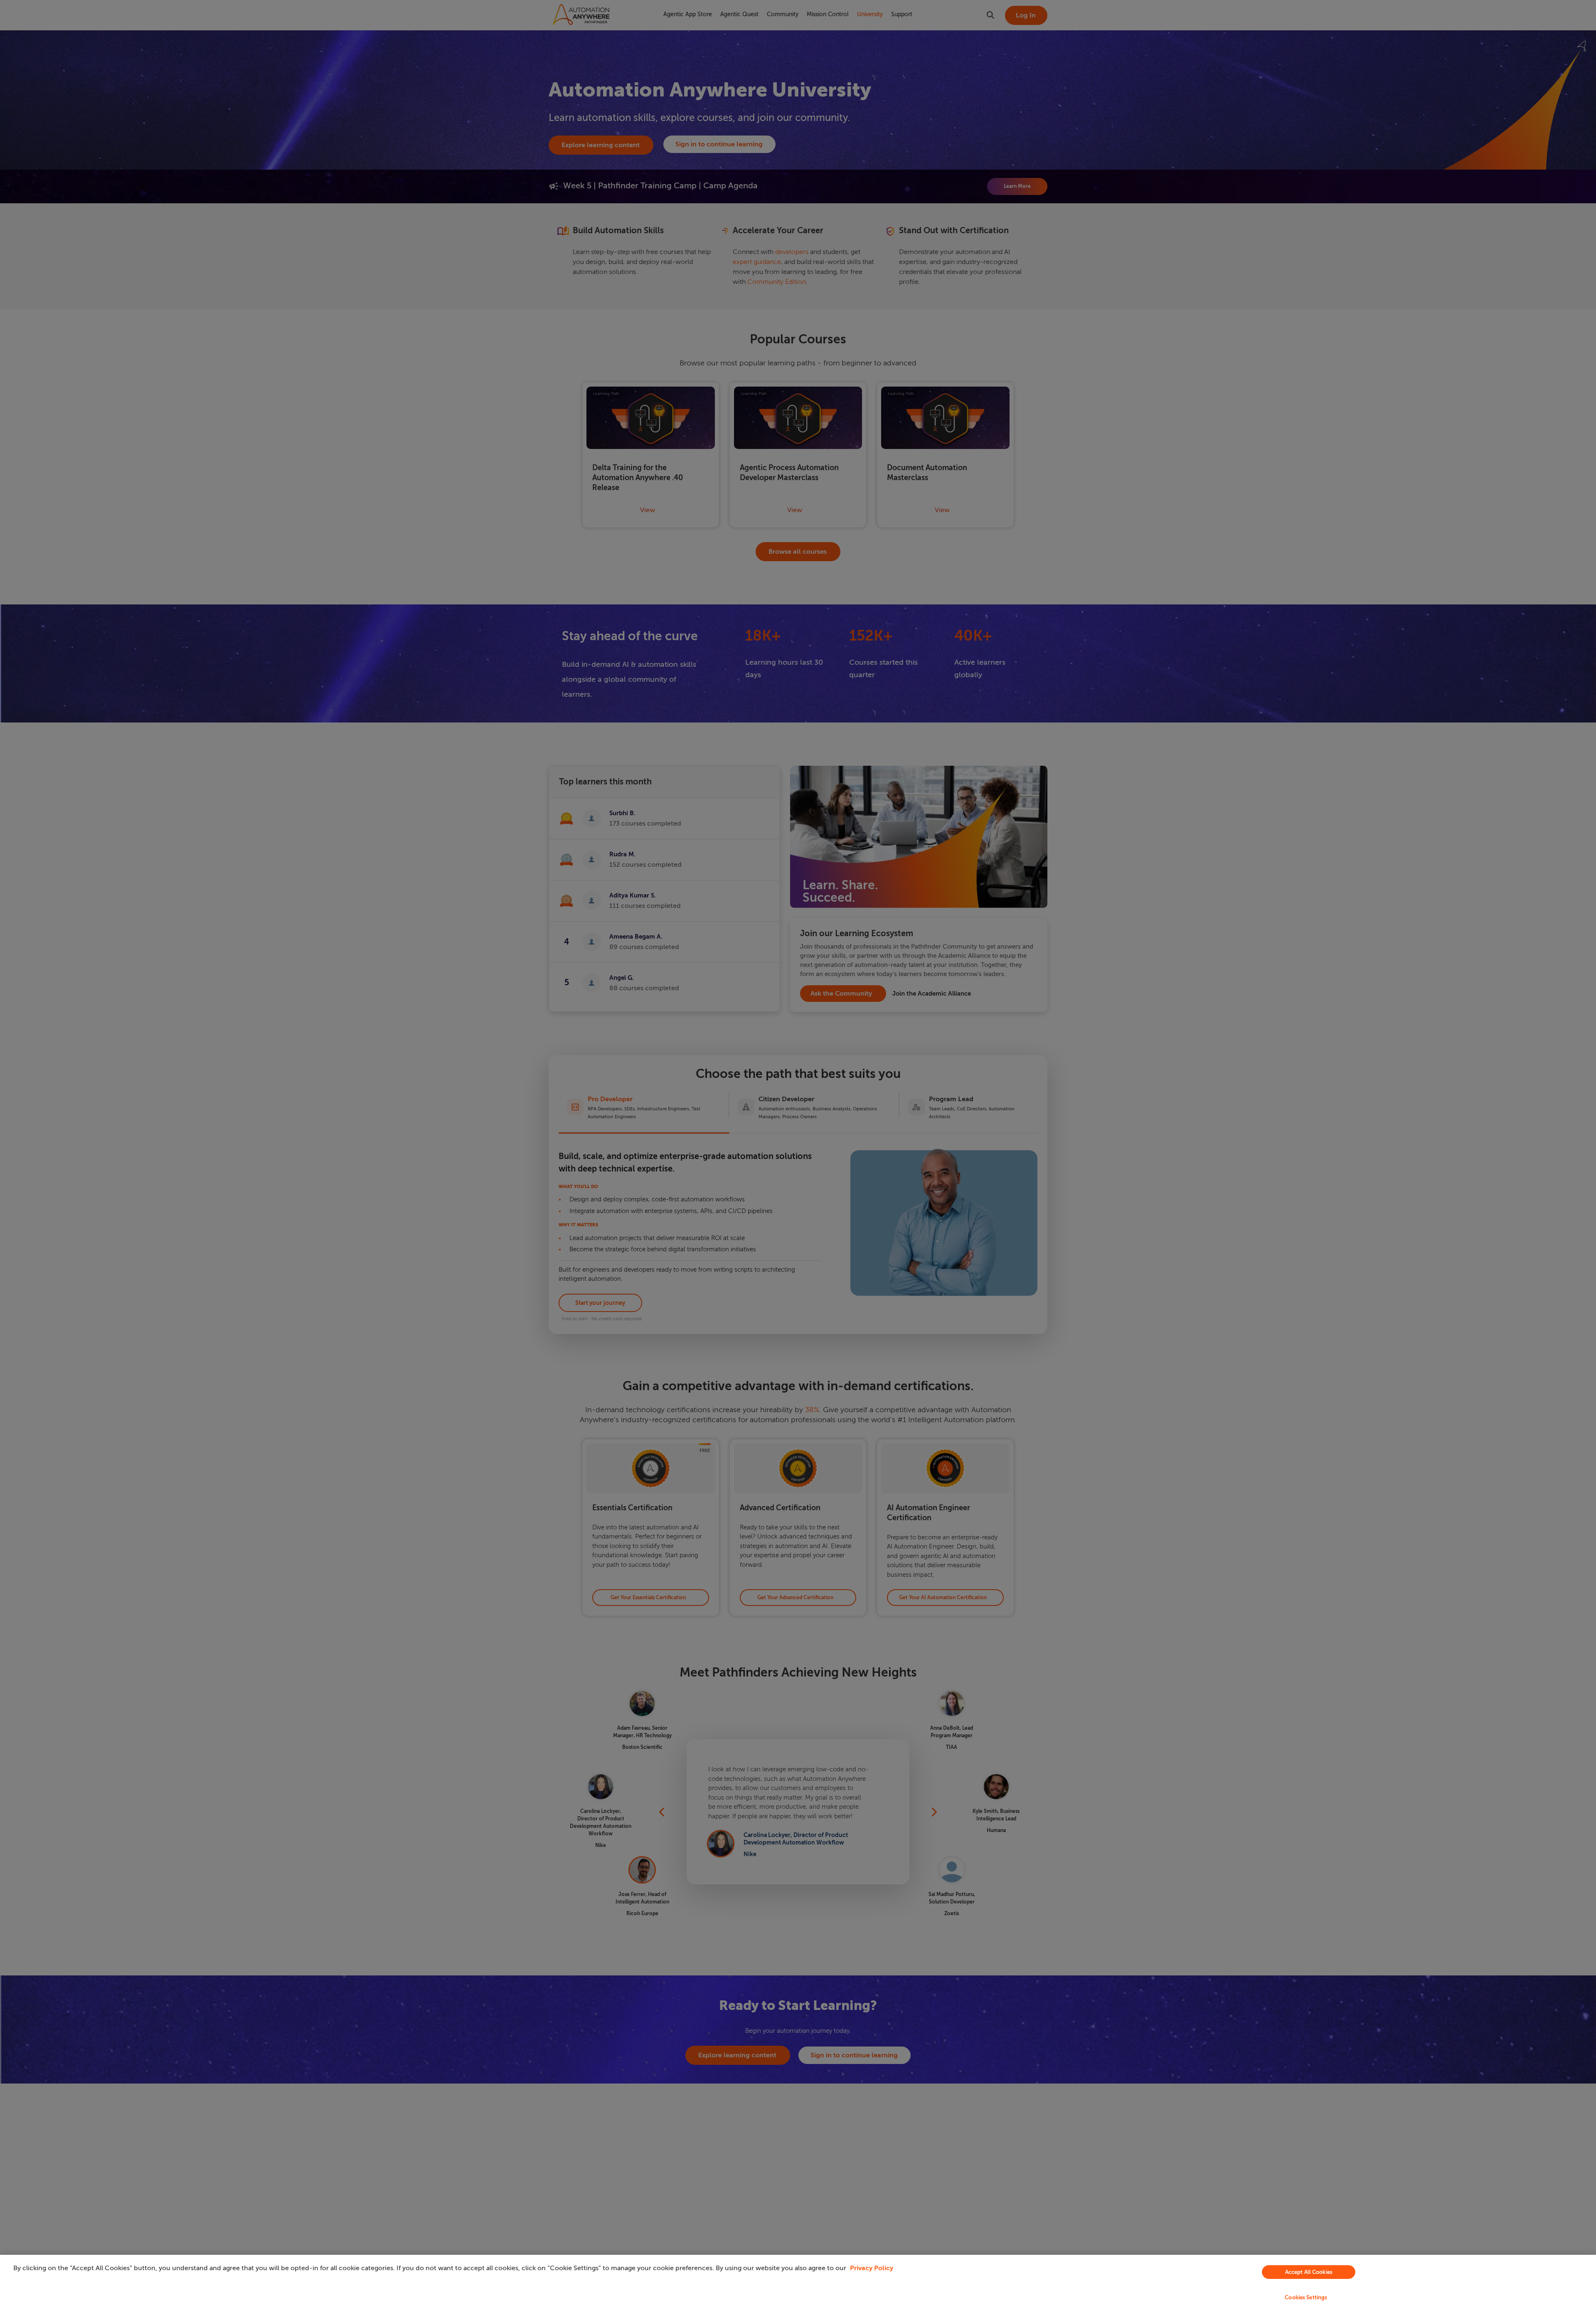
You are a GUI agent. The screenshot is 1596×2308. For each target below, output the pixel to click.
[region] (798, 2281)
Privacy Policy (872, 2268)
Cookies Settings (1306, 2297)
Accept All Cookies (1309, 2272)
